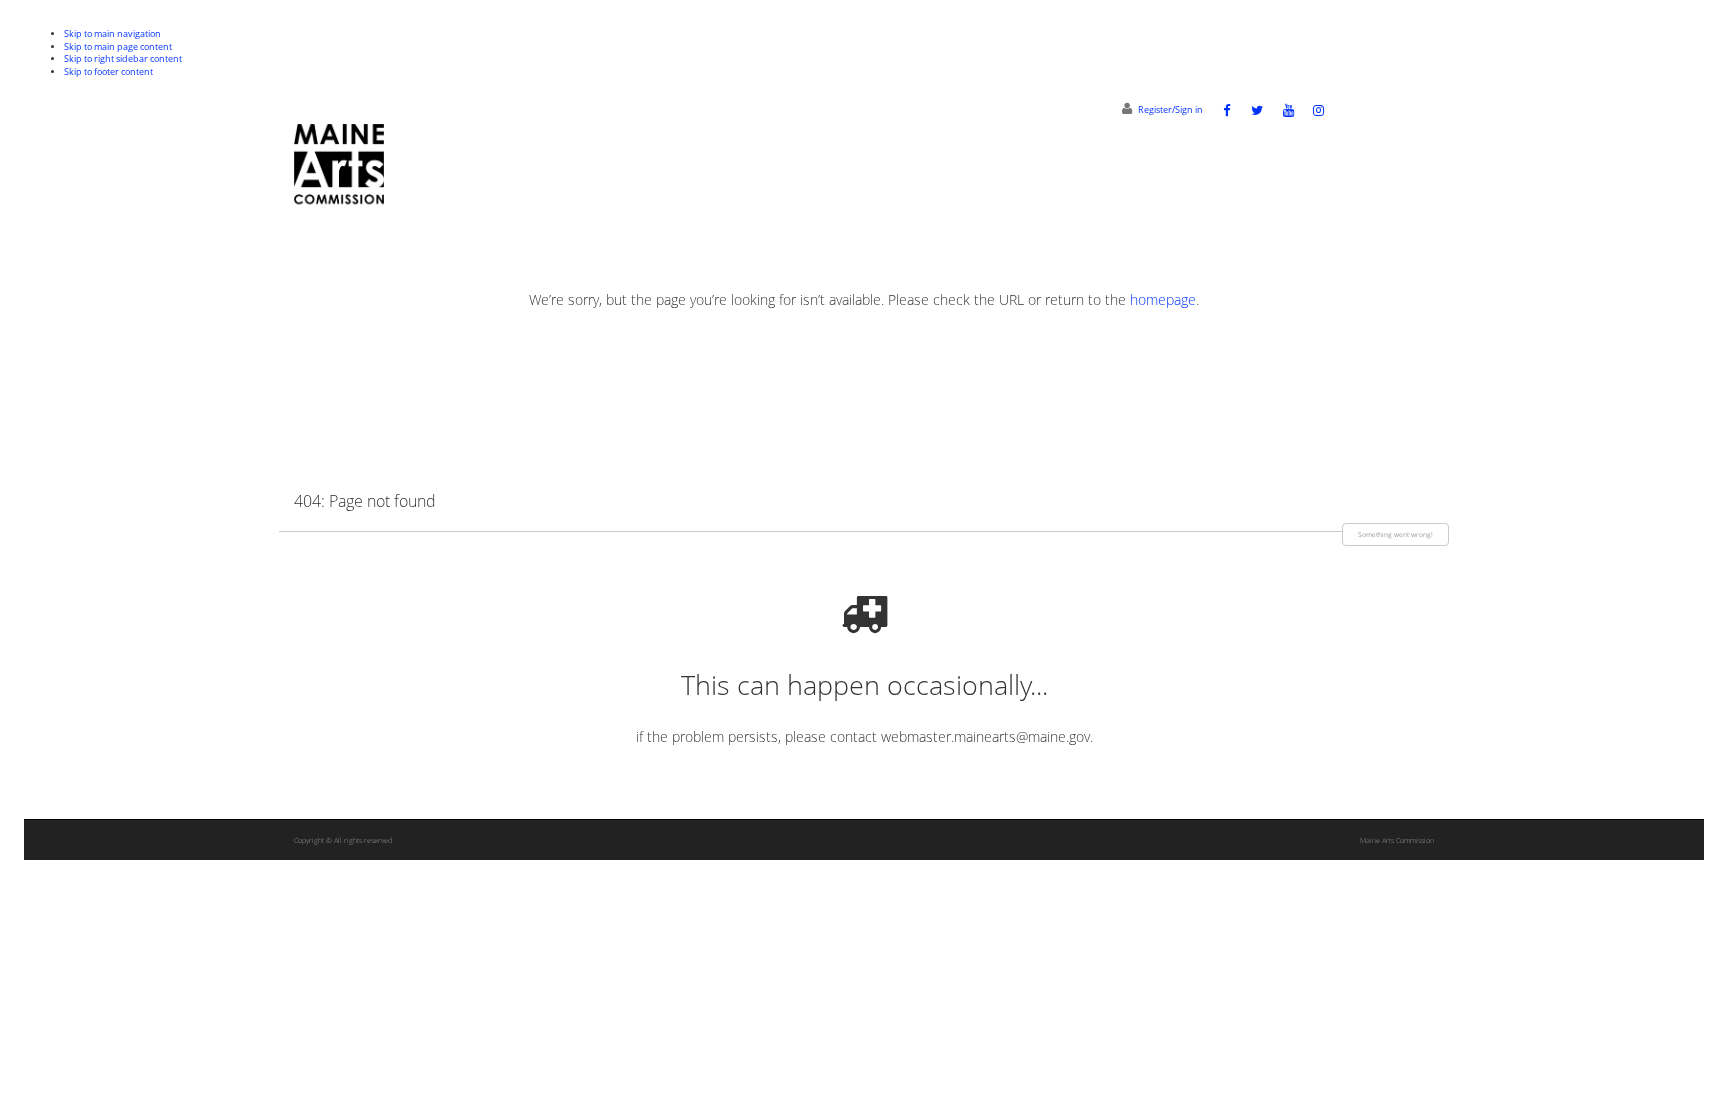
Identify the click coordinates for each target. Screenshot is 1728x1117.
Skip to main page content (118, 47)
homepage (1163, 299)
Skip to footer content (108, 72)
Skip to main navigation (112, 34)
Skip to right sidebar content (123, 59)
